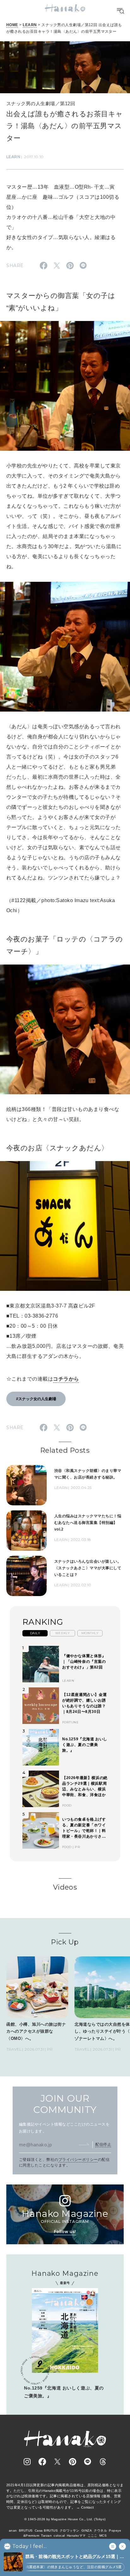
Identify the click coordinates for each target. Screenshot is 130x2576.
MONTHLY (90, 1633)
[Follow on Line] (88, 2462)
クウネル (100, 2530)
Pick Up (65, 1942)
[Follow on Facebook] (42, 2462)
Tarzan (46, 2536)
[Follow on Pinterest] (73, 2462)
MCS (103, 2536)
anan (13, 2530)
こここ (93, 2536)
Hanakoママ (76, 2536)
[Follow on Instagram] (27, 2462)
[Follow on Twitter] (57, 2462)
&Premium (31, 2536)
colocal (59, 2536)
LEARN (30, 25)
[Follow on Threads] (103, 2462)
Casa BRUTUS (46, 2530)
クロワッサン (70, 2530)
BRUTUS (26, 2530)
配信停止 (103, 2144)
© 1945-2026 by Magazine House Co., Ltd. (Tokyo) (65, 2519)
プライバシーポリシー (78, 2160)
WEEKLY (63, 1633)
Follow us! (65, 2232)
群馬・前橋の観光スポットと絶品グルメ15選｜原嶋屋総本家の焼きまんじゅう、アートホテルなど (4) (75, 2557)
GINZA (87, 2530)
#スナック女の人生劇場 (36, 1399)
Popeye (115, 2530)
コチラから (66, 1379)
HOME (12, 25)
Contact (88, 2507)
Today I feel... (30, 2546)
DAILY (35, 1633)
